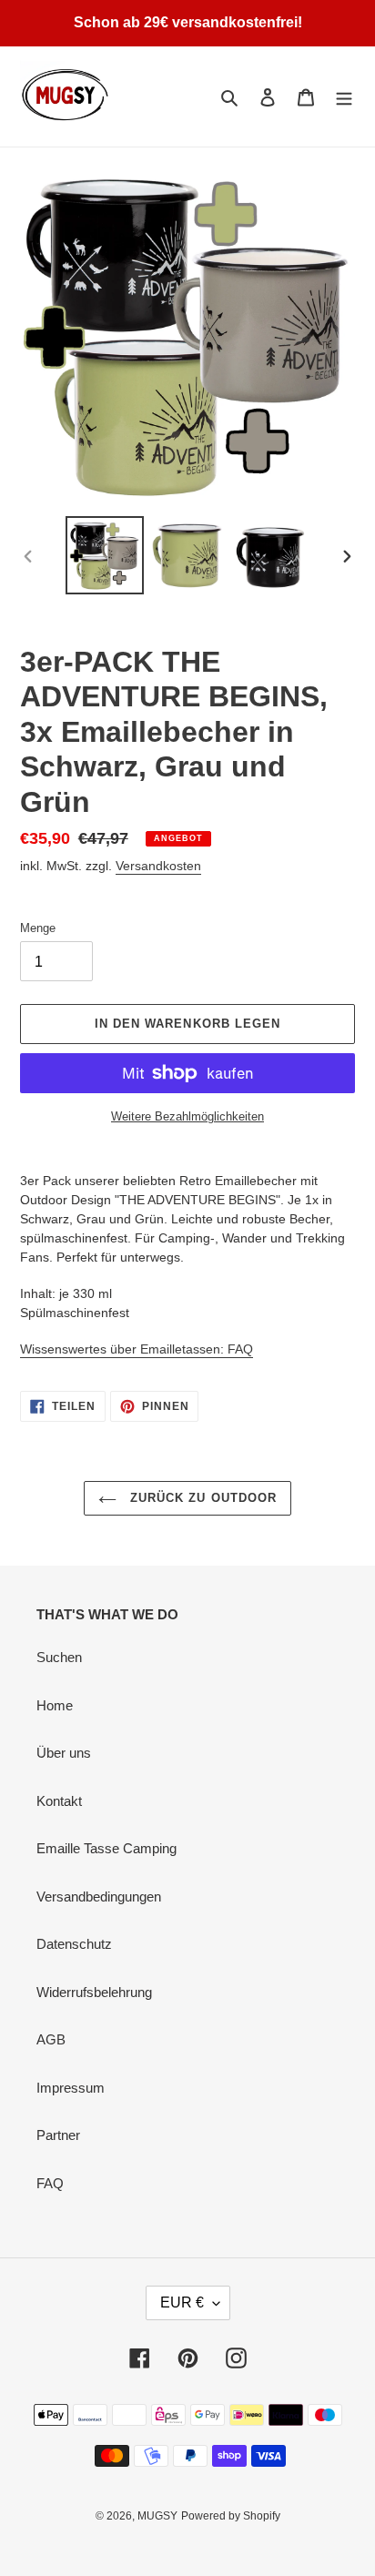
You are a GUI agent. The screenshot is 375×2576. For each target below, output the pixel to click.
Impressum (71, 2088)
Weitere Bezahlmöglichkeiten (187, 1116)
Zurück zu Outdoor (201, 1498)
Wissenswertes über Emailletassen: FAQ (137, 1349)
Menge (38, 928)
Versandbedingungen (99, 1897)
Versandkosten (158, 866)
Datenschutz (74, 1944)
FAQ (50, 2183)
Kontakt (59, 1801)
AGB (51, 2039)
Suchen (59, 1657)
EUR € (182, 2302)
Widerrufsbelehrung (94, 1992)
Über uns (64, 1753)
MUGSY (157, 2516)
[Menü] (344, 97)
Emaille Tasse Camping (106, 1848)
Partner (58, 2135)
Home (55, 1705)
